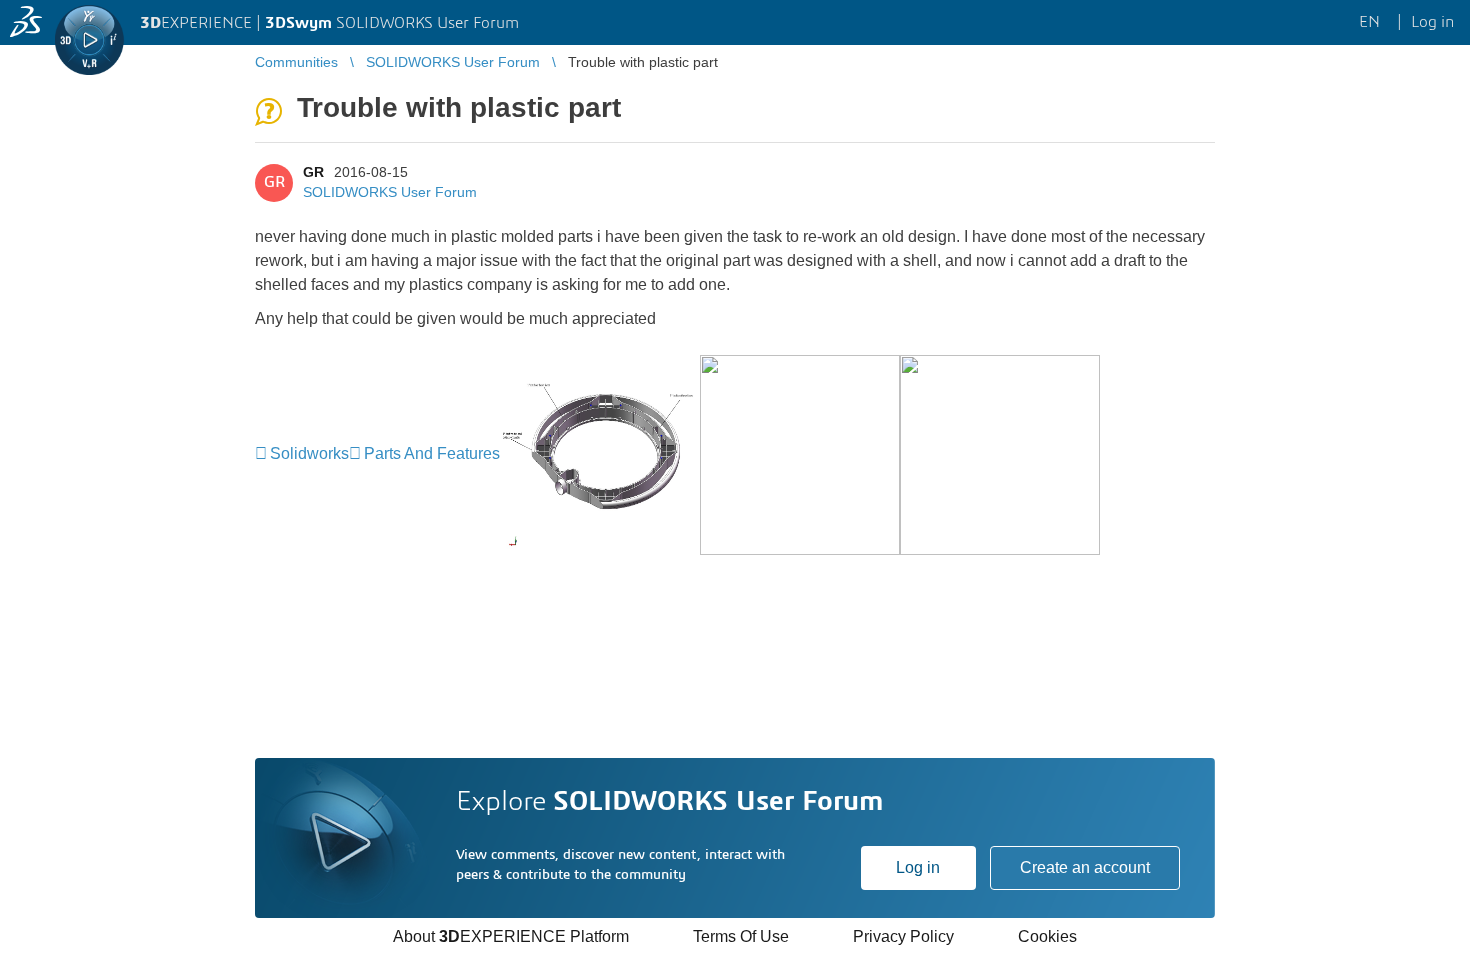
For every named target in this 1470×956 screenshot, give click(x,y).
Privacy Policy (903, 936)
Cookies (1047, 936)
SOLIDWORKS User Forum (390, 192)
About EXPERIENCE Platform (511, 936)
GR (313, 172)
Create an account (1085, 867)
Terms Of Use (741, 936)
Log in (918, 867)
